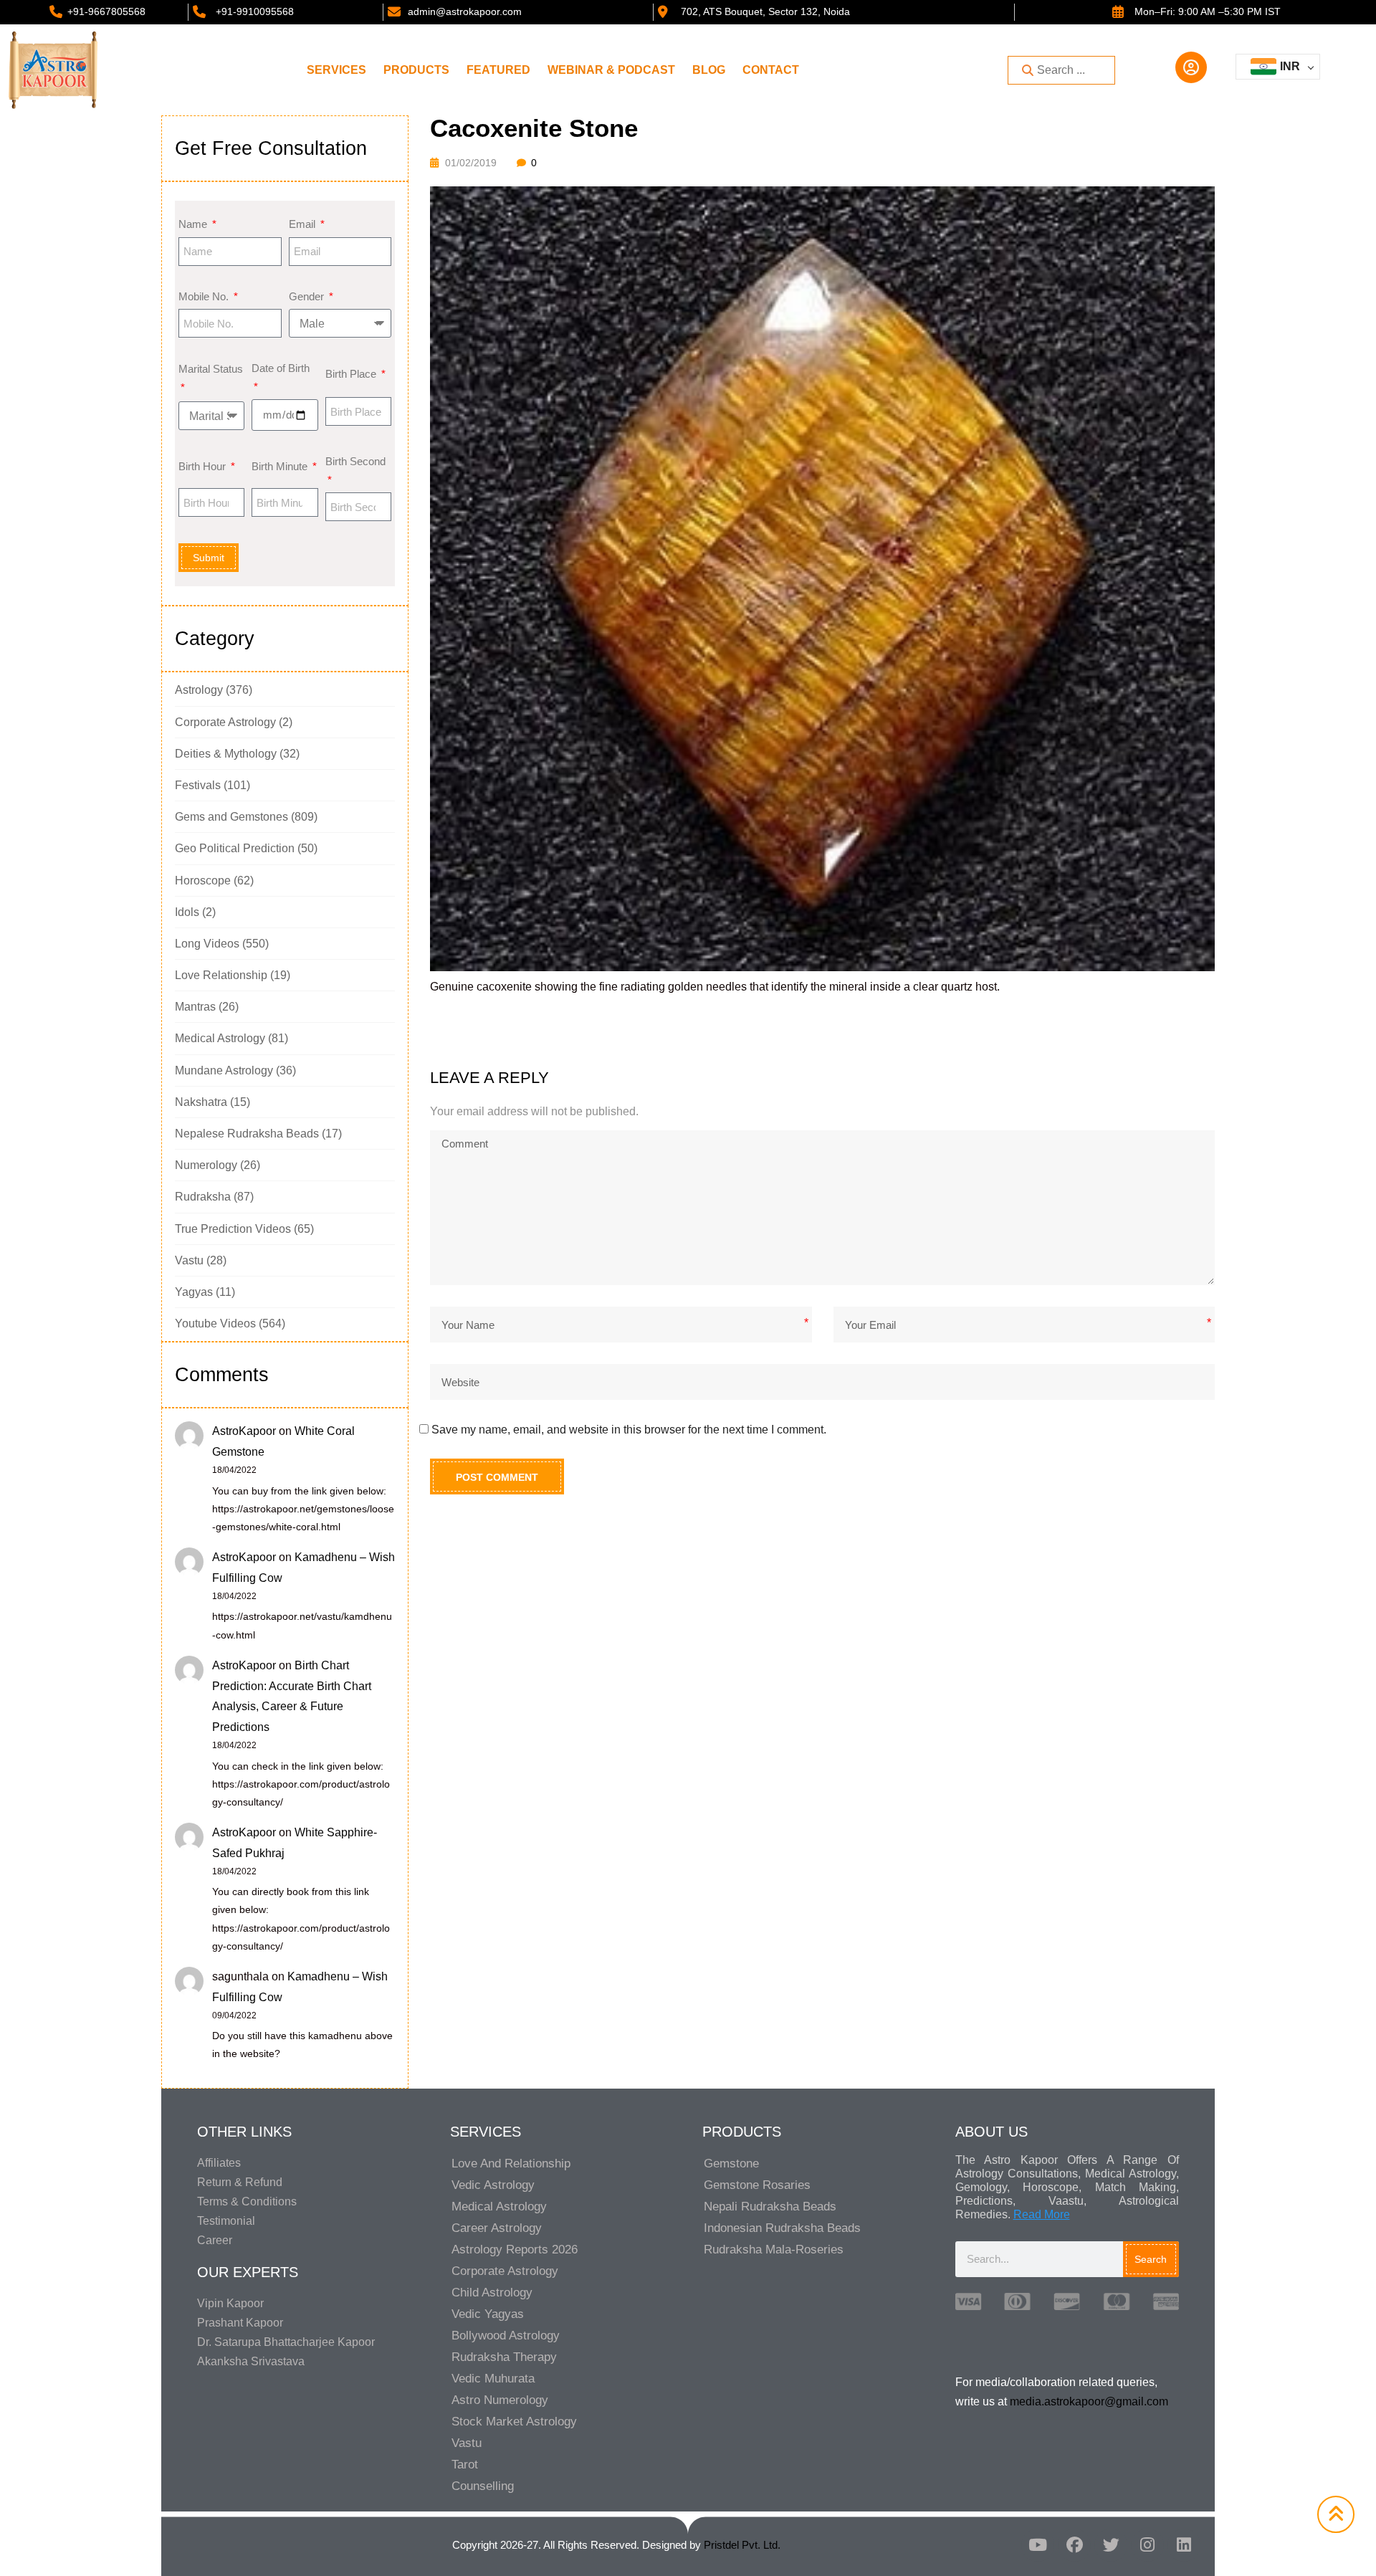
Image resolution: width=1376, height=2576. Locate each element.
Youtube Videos (215, 1323)
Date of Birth (281, 368)
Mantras (195, 1007)
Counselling (483, 2486)
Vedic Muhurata (493, 2379)
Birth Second (355, 461)
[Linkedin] (1184, 2545)
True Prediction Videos (233, 1229)
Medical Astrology (220, 1038)
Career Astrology (497, 2228)
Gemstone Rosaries (757, 2185)
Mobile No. (205, 296)
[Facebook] (1074, 2545)
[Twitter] (1111, 2545)
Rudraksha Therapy (504, 2357)
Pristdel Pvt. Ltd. (742, 2545)
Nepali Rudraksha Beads (770, 2207)
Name (194, 224)
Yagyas (194, 1292)
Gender (308, 296)
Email (304, 224)
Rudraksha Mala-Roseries (774, 2250)
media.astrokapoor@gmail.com (1089, 2401)
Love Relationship (221, 975)
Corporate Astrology (225, 722)
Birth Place (352, 374)
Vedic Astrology (493, 2185)
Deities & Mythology (226, 754)
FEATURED (498, 70)
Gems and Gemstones (231, 817)
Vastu (189, 1260)
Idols (187, 912)
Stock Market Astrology (514, 2422)
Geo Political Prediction (235, 848)
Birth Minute (281, 466)
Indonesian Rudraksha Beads (782, 2228)
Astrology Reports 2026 (515, 2250)
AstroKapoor (244, 1431)
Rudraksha (203, 1197)
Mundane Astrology (224, 1070)
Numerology (206, 1165)
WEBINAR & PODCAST (611, 70)
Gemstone (731, 2164)
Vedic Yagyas (488, 2314)
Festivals (198, 785)
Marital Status (211, 369)
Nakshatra (201, 1102)
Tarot (465, 2465)
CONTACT (771, 70)
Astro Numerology (500, 2400)
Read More (1042, 2214)
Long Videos (207, 944)
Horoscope (203, 881)
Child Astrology (492, 2293)
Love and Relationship (511, 2164)
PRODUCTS (416, 70)
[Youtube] (1038, 2545)
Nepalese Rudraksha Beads (247, 1134)
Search (1151, 2259)
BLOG (709, 70)
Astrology (199, 690)
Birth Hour (204, 466)
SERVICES (336, 70)
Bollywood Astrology (506, 2336)
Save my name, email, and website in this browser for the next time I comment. (629, 1430)
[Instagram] (1147, 2545)
